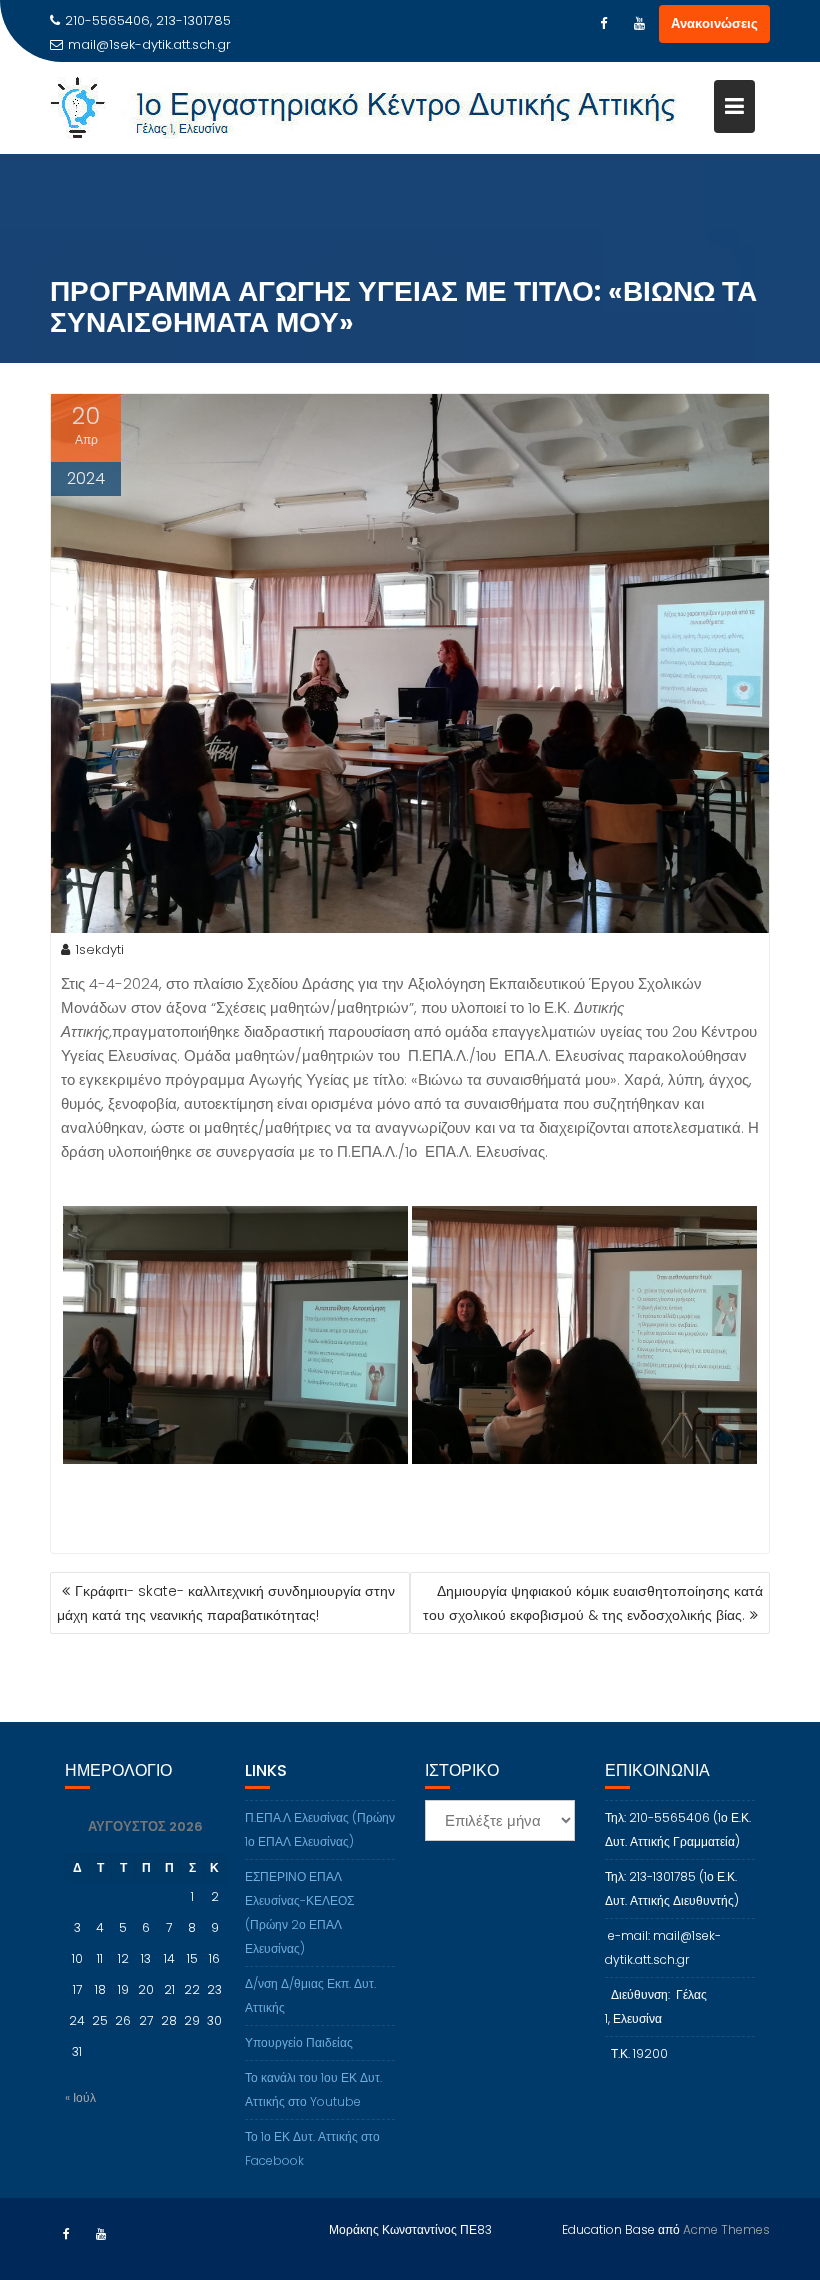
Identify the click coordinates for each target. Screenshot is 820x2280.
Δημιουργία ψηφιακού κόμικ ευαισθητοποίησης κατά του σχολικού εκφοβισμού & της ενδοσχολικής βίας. (593, 1603)
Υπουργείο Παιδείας (299, 2042)
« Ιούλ (80, 2097)
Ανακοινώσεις (714, 23)
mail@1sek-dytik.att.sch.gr (149, 44)
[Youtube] (639, 24)
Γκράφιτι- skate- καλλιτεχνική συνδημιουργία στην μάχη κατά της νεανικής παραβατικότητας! (226, 1603)
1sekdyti (99, 949)
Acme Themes (726, 2229)
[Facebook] (603, 24)
